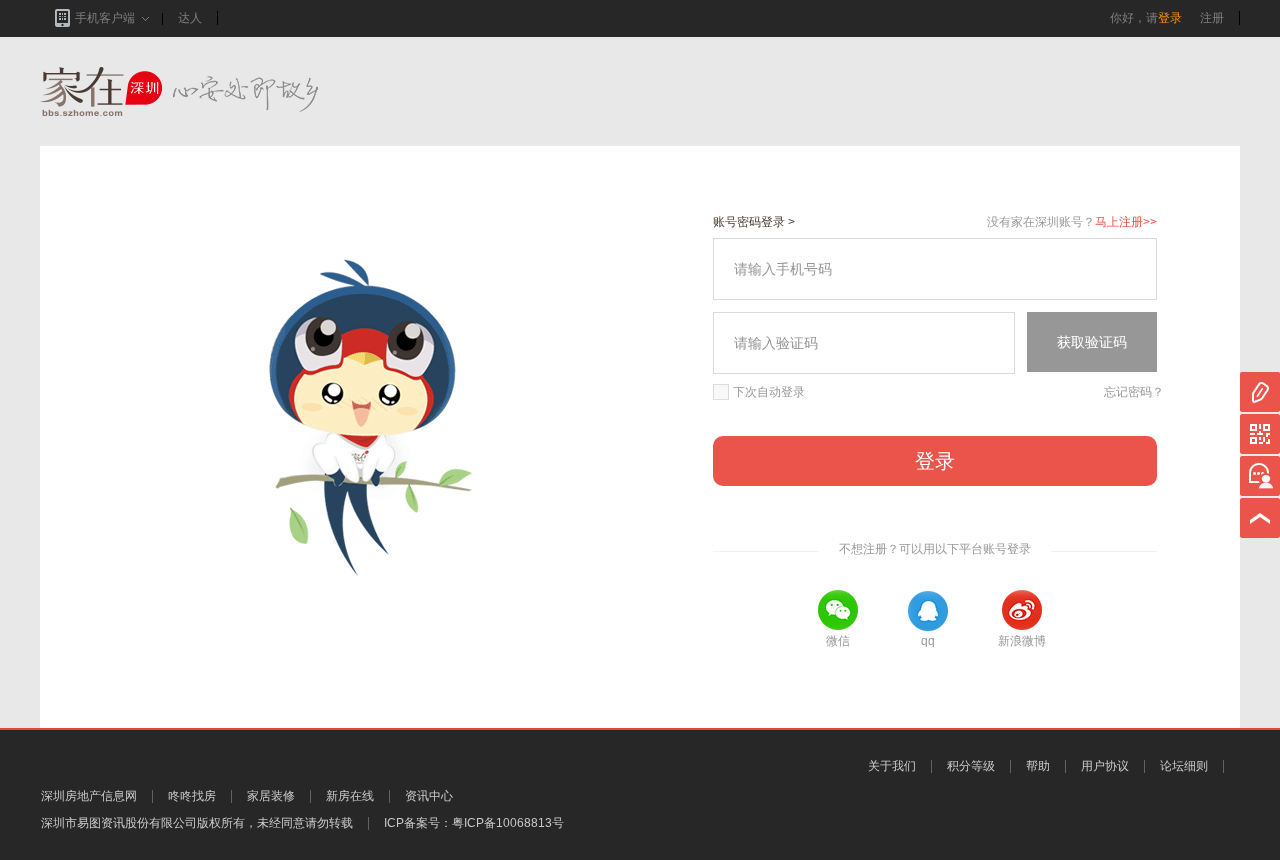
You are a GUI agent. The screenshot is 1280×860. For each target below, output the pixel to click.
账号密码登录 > (754, 222)
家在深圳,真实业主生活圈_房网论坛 (215, 91)
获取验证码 (1092, 342)
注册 (1212, 18)
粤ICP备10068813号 (508, 823)
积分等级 (971, 766)
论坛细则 (1184, 766)
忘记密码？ (1134, 392)
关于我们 (892, 766)
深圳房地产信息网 (89, 796)
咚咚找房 (192, 796)
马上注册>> (1126, 222)
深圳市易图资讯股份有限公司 (119, 823)
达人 (190, 18)
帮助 (1038, 766)
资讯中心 (429, 796)
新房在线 (350, 796)
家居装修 (271, 796)
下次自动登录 (769, 392)
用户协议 (1105, 766)
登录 (1170, 18)
